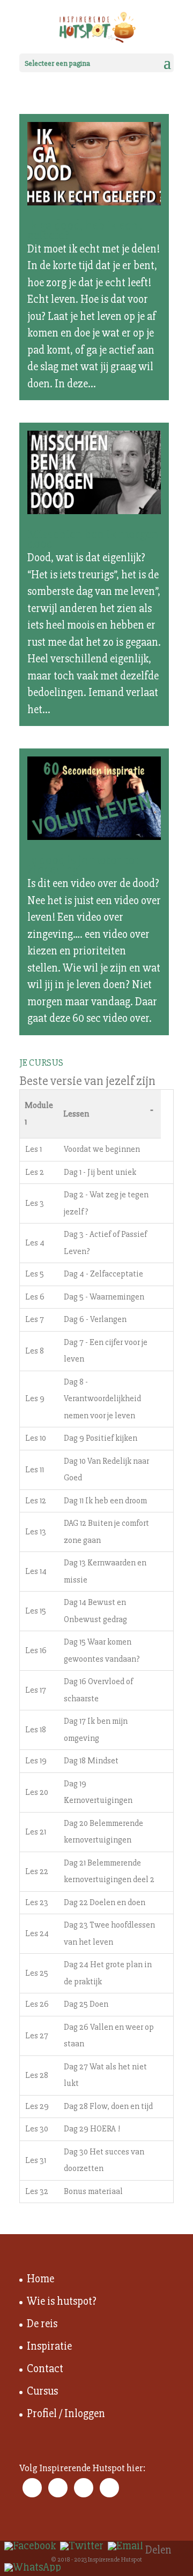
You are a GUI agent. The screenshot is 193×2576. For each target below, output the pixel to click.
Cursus (42, 2391)
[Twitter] (82, 2546)
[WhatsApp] (33, 2567)
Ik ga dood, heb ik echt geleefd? (85, 230)
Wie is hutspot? (62, 2301)
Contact (45, 2369)
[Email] (125, 2546)
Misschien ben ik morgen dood (93, 539)
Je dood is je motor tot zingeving (83, 865)
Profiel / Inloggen (66, 2414)
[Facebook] (30, 2546)
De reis (42, 2324)
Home (40, 2279)
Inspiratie (49, 2346)
